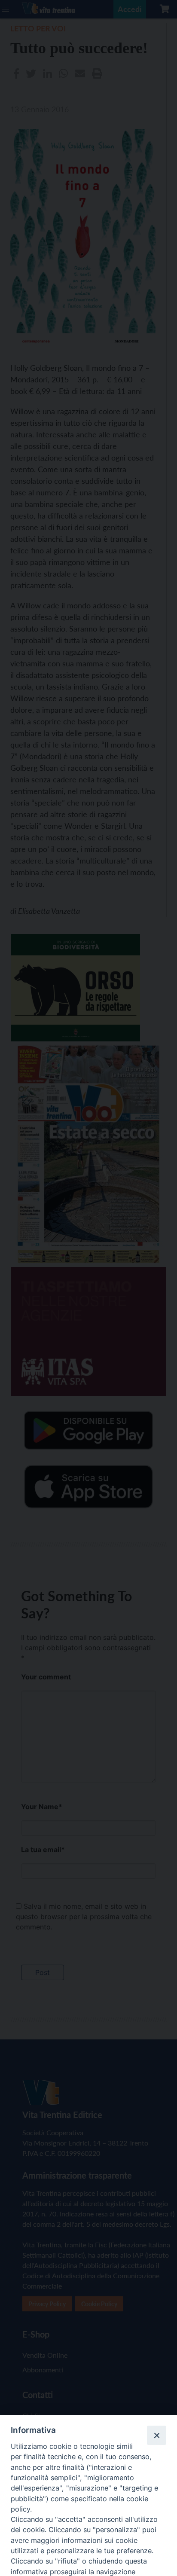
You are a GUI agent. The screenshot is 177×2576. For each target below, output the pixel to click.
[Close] (156, 2435)
